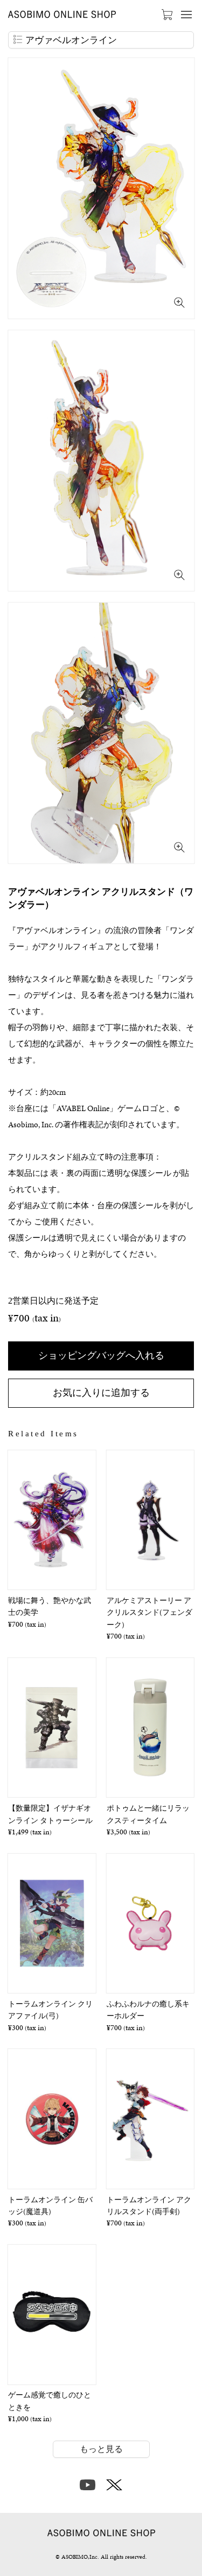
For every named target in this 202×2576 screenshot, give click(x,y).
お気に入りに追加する (101, 1392)
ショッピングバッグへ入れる (101, 1355)
